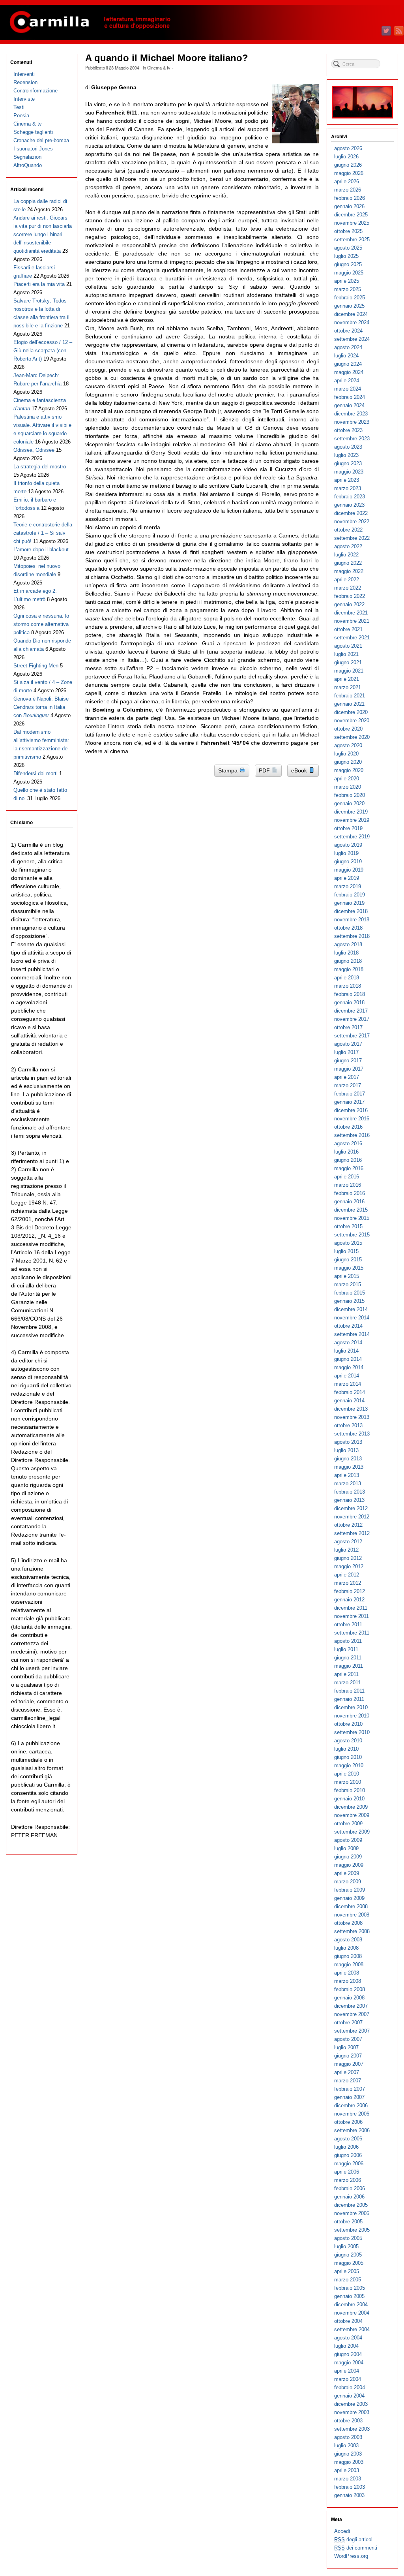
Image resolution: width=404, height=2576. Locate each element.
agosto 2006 (348, 2139)
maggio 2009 (349, 1865)
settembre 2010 (352, 1732)
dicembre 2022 (351, 513)
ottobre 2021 (348, 629)
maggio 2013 (349, 1467)
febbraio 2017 (350, 1094)
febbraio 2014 (350, 1392)
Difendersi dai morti (36, 773)
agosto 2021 (348, 646)
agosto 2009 (348, 1840)
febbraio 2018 (350, 994)
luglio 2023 (346, 455)
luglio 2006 (346, 2147)
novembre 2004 (352, 2313)
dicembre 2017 (351, 1011)
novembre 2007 (352, 2014)
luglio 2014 (346, 1351)
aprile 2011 (346, 1674)
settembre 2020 (352, 737)
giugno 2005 (348, 2255)
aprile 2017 (347, 1077)
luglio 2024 (346, 356)
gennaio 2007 (349, 2097)
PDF (265, 770)
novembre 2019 (352, 820)
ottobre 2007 (348, 2023)
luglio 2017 (346, 1052)
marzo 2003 (348, 2479)
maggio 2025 (349, 273)
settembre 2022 (352, 538)
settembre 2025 (352, 240)
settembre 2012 (352, 1533)
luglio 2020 (346, 754)
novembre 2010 (352, 1716)
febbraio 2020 (350, 795)
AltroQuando (28, 165)
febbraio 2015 (350, 1293)
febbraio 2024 (350, 397)
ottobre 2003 (348, 2421)
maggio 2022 (349, 571)
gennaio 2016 (349, 1202)
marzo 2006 (348, 2180)
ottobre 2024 (348, 331)
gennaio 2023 (349, 505)
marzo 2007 (348, 2081)
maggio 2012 (349, 1566)
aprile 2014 (347, 1376)
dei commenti (356, 2548)
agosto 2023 (348, 447)
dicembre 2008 (351, 1906)
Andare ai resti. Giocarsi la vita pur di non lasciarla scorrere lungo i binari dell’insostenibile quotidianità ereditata (43, 234)
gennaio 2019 (349, 903)
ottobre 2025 (348, 231)
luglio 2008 (346, 1948)
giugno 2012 (348, 1558)
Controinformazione (36, 91)
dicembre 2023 (351, 414)
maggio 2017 (349, 1069)
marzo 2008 (348, 1981)
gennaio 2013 (349, 1500)
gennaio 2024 (349, 405)
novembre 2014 (352, 1318)
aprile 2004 (347, 2371)
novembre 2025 (352, 223)
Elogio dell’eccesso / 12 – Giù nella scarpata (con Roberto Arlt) (43, 350)
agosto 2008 (348, 1940)
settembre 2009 (352, 1832)
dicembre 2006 (351, 2105)
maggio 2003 (349, 2462)
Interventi (24, 74)
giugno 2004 (348, 2354)
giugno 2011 (348, 1658)
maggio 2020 (349, 770)
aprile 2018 (347, 978)
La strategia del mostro (40, 467)
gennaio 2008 (349, 1998)
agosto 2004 (348, 2338)
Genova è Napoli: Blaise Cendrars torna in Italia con (41, 707)
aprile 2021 (347, 679)
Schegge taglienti (33, 132)
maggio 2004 (349, 2363)
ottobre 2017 (348, 1027)
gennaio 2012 (349, 1600)
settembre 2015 (352, 1235)
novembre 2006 (352, 2114)
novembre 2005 (352, 2213)
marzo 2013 (348, 1483)
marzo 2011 (347, 1683)
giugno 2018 (348, 961)
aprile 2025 (347, 281)
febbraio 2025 (350, 298)
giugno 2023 (348, 463)
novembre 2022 (352, 521)
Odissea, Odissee (34, 450)
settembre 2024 (352, 339)
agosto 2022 (348, 546)
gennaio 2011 (349, 1699)
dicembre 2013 (351, 1409)
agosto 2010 (348, 1741)
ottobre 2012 (348, 1525)
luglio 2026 (346, 157)
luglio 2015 (346, 1251)
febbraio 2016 (350, 1193)
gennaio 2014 (349, 1401)
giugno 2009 (348, 1857)
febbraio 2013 (350, 1492)
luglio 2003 (346, 2445)
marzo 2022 (348, 588)
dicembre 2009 (351, 1807)
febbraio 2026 (350, 198)
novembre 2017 (352, 1019)
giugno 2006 (348, 2155)
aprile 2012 (347, 1575)
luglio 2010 (346, 1749)
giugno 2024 (348, 364)
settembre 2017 (352, 1036)
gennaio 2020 (349, 803)
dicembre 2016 (351, 1110)
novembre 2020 (352, 721)
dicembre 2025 (351, 215)
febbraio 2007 (350, 2089)
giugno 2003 (348, 2454)
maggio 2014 (349, 1367)
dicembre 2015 (351, 1210)
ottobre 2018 (348, 928)
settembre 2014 (352, 1334)
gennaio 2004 (349, 2396)
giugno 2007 (348, 2056)
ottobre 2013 (348, 1425)
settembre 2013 (352, 1434)
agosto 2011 (348, 1641)
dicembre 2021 (351, 613)
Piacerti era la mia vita (39, 284)
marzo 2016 (348, 1185)
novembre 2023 (352, 422)
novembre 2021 (352, 621)
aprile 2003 (347, 2470)
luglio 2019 (346, 853)
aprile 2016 (347, 1177)
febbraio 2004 (350, 2387)
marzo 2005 (348, 2280)
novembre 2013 (352, 1417)
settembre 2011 (352, 1633)
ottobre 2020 (348, 729)
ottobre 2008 (348, 1923)
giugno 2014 (348, 1359)
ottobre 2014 (348, 1326)
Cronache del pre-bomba (41, 140)
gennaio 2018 (349, 1002)
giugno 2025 (348, 264)
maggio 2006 (349, 2164)
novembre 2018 (352, 920)
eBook (300, 770)
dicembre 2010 (351, 1707)
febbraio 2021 (350, 696)
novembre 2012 (352, 1517)
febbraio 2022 (350, 596)
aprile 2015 (347, 1276)
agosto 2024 (348, 347)
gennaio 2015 (349, 1301)
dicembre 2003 (351, 2404)
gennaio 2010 (349, 1799)
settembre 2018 (352, 936)
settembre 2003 (352, 2429)
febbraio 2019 (350, 895)
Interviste (24, 99)
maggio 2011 (349, 1666)
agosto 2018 (348, 944)
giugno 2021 (348, 662)
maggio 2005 (349, 2263)
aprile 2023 (347, 480)
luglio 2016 (346, 1152)
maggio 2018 (349, 969)
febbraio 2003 (350, 2487)
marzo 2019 (348, 886)
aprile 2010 (347, 1774)
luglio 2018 (346, 953)
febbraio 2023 (350, 497)
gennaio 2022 (349, 604)
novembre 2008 (352, 1915)
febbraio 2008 (350, 1989)
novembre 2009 (352, 1815)
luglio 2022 (346, 555)
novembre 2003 (352, 2412)
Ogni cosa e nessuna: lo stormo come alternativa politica (41, 624)
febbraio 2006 (350, 2188)
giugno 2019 (348, 861)
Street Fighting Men (36, 666)
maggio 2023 (349, 472)
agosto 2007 (348, 2039)
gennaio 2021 (349, 704)
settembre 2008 (352, 1931)
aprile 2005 (347, 2271)
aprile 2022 (347, 580)
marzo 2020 (348, 787)
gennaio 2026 (349, 206)
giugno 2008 (348, 1956)
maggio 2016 (349, 1168)
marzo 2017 (348, 1085)
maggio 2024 (349, 372)
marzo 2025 (348, 289)
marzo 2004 (348, 2379)
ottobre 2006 (348, 2122)
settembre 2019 (352, 837)
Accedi (342, 2531)
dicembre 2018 (351, 911)
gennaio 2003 (349, 2495)
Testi (19, 107)
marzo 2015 (348, 1284)
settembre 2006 (352, 2130)
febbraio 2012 (350, 1591)
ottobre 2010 (348, 1724)
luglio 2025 (346, 256)
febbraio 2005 (350, 2288)
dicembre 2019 (351, 812)
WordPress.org (351, 2556)
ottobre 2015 (348, 1226)
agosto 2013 (348, 1442)
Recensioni (26, 82)
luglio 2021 (346, 654)
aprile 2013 (347, 1475)
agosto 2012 (348, 1542)
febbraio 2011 (349, 1691)
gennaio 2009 (349, 1898)
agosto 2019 (348, 845)
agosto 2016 (348, 1143)
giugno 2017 (348, 1061)
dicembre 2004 (351, 2304)
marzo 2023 (348, 488)
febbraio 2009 (350, 1890)
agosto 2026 (348, 148)
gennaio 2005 (349, 2296)
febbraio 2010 (350, 1790)
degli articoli (354, 2539)
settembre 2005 (352, 2230)
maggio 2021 (349, 671)
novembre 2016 (352, 1119)
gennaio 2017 (349, 1102)
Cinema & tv (159, 68)
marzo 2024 (348, 389)
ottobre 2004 (348, 2321)
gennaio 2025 (349, 306)
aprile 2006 (347, 2172)
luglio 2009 (346, 1848)
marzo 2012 (348, 1583)
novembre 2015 (352, 1218)
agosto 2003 (348, 2437)
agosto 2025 (348, 248)
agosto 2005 (348, 2238)
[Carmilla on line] (202, 23)
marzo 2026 (348, 190)
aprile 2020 (347, 779)
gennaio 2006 (349, 2197)
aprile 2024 (347, 380)
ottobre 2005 (348, 2222)
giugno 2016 (348, 1160)
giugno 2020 (348, 762)
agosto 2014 (348, 1342)
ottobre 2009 (348, 1823)
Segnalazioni (28, 157)
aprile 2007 (347, 2072)
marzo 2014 (348, 1384)
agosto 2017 (348, 1044)
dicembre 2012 (351, 1508)
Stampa (229, 770)
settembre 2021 (352, 638)
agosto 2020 (348, 745)
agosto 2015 (348, 1243)
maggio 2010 (349, 1765)
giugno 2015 (348, 1260)
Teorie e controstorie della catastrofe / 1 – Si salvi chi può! (43, 533)
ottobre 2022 (348, 530)
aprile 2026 (347, 181)
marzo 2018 (348, 986)
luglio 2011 (346, 1649)
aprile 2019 (347, 878)
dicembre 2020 (351, 712)
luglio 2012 (346, 1550)
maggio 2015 (349, 1268)
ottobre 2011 (348, 1624)
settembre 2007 (352, 2031)
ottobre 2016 (348, 1127)
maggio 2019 (349, 870)
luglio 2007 (346, 2047)
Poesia (21, 116)
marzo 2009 (348, 1882)
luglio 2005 (346, 2246)
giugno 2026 (348, 165)
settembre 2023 (352, 439)
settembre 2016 (352, 1135)
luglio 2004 (346, 2346)
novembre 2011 (352, 1616)
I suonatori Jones (33, 149)
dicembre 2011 (351, 1608)
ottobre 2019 (348, 828)
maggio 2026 (349, 173)
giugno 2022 (348, 563)
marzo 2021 (348, 687)
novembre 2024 (352, 322)
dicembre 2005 (351, 2205)
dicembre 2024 (351, 314)
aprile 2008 (347, 1973)
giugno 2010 (348, 1757)
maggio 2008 (349, 1964)
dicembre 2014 (351, 1309)
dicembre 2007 (351, 2006)
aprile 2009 (347, 1873)
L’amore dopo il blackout (41, 550)
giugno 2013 (348, 1459)
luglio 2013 (346, 1450)
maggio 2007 (349, 2064)
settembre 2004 (352, 2329)
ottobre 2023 (348, 430)
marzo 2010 (348, 1782)
